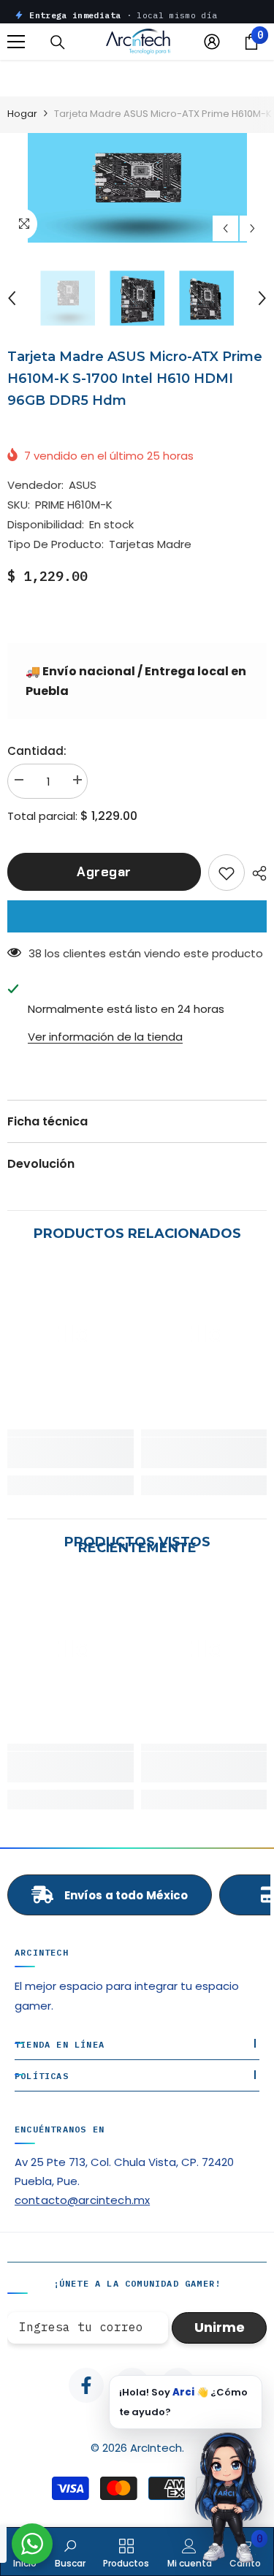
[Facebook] (86, 2385)
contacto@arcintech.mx (82, 2200)
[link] (71, 1453)
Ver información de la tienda (105, 1037)
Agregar (104, 872)
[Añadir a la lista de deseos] (227, 873)
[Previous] (225, 228)
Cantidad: (37, 751)
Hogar (22, 114)
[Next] (252, 228)
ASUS (83, 485)
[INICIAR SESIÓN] (212, 42)
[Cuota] (256, 873)
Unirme (220, 2327)
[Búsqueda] (58, 42)
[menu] (16, 42)
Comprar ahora (137, 916)
